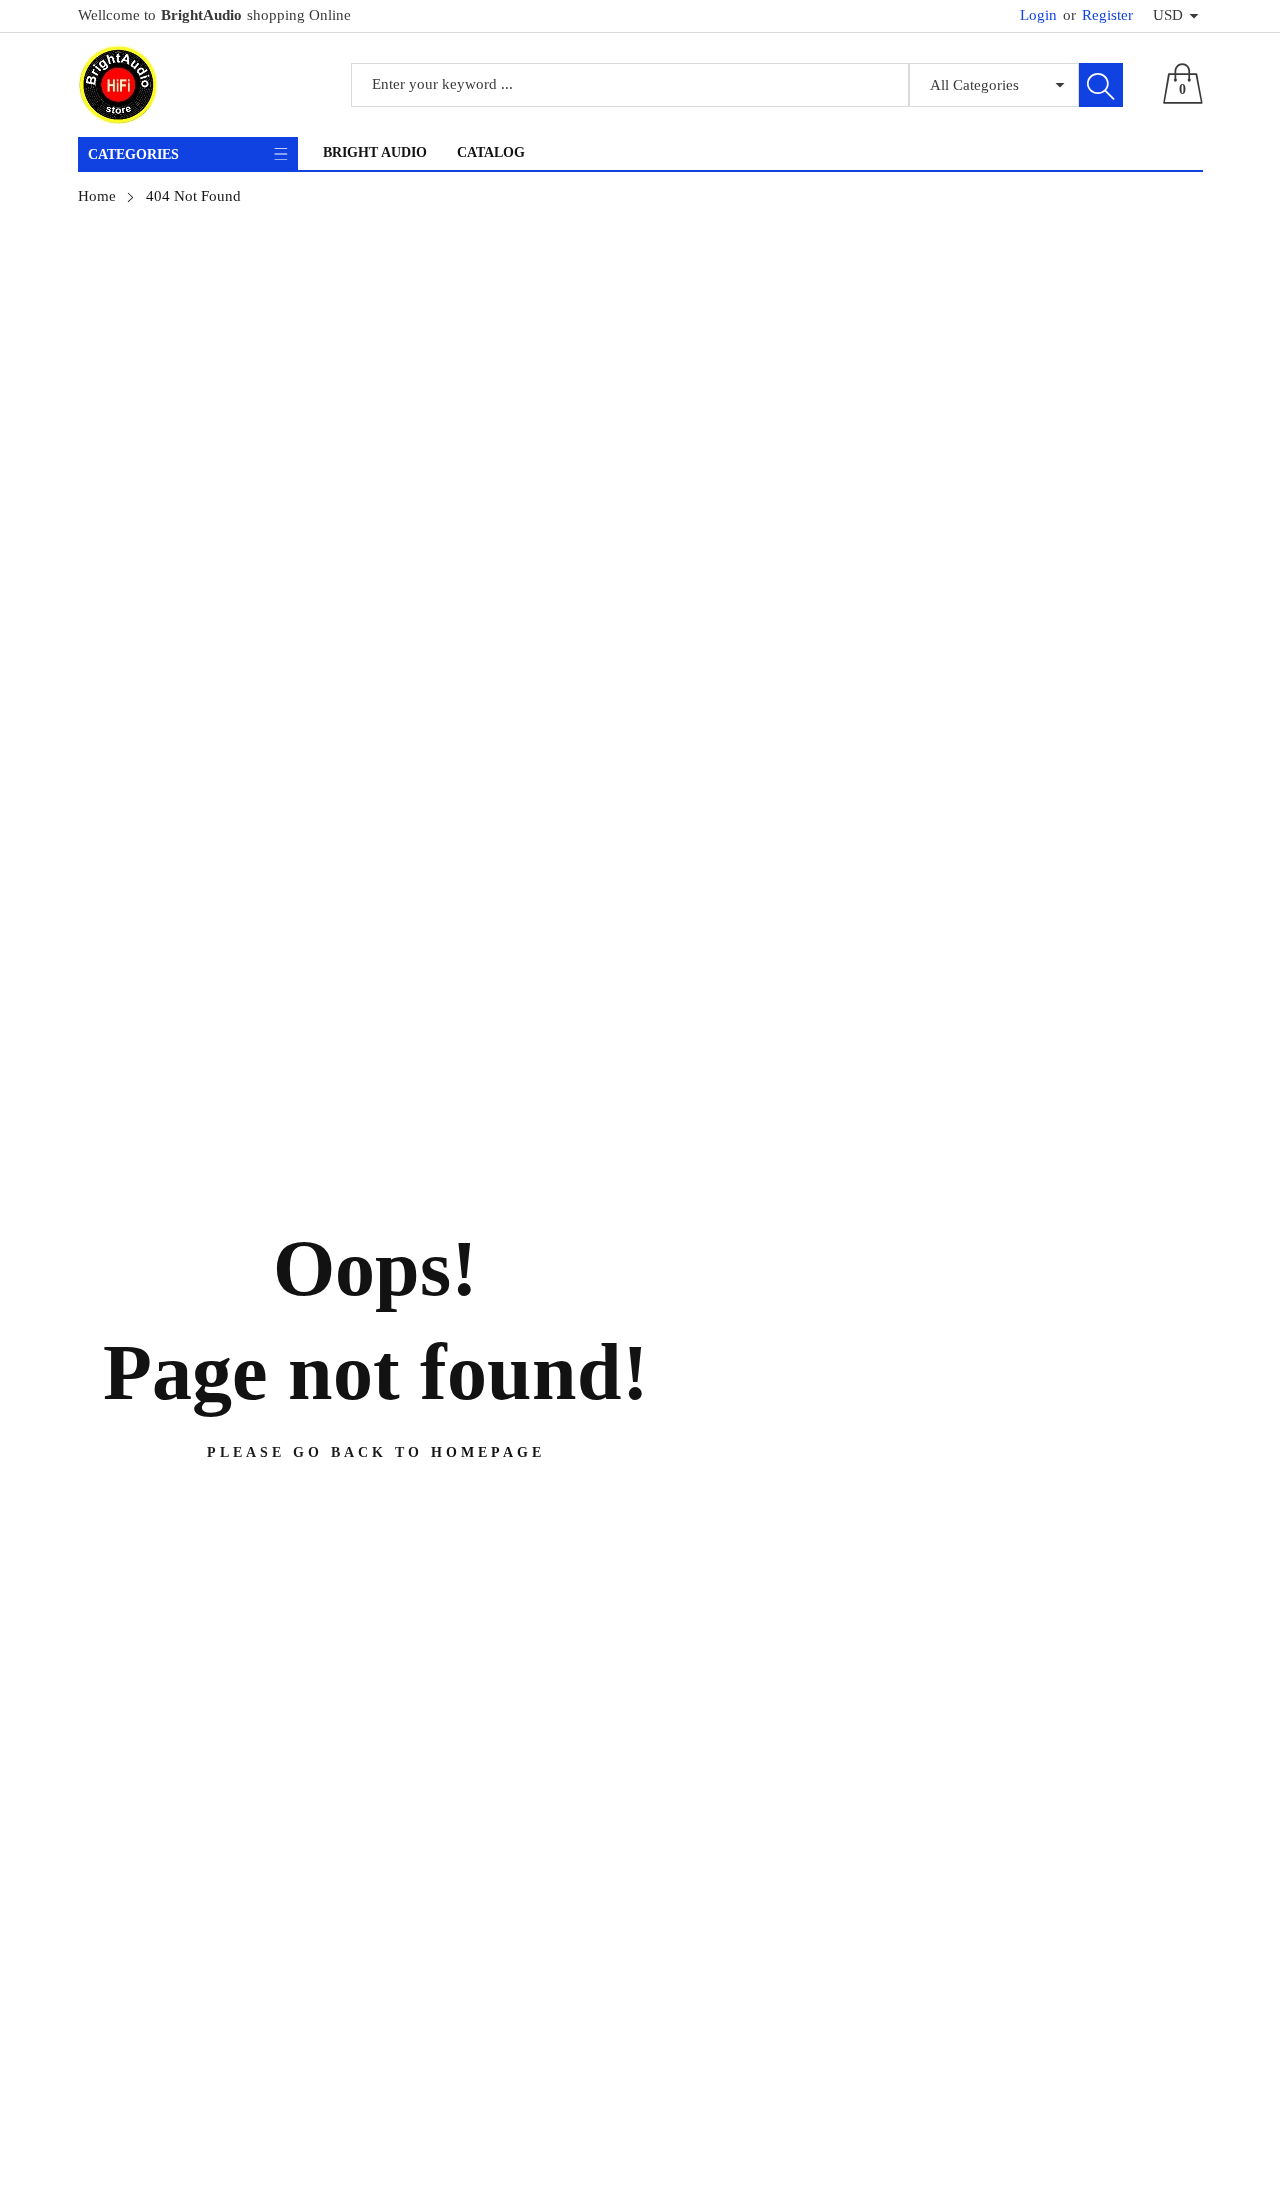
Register (1098, 15)
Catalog (491, 152)
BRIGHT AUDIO (375, 152)
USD (1168, 15)
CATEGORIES (133, 154)
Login (1038, 15)
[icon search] (1101, 85)
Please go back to (376, 1452)
